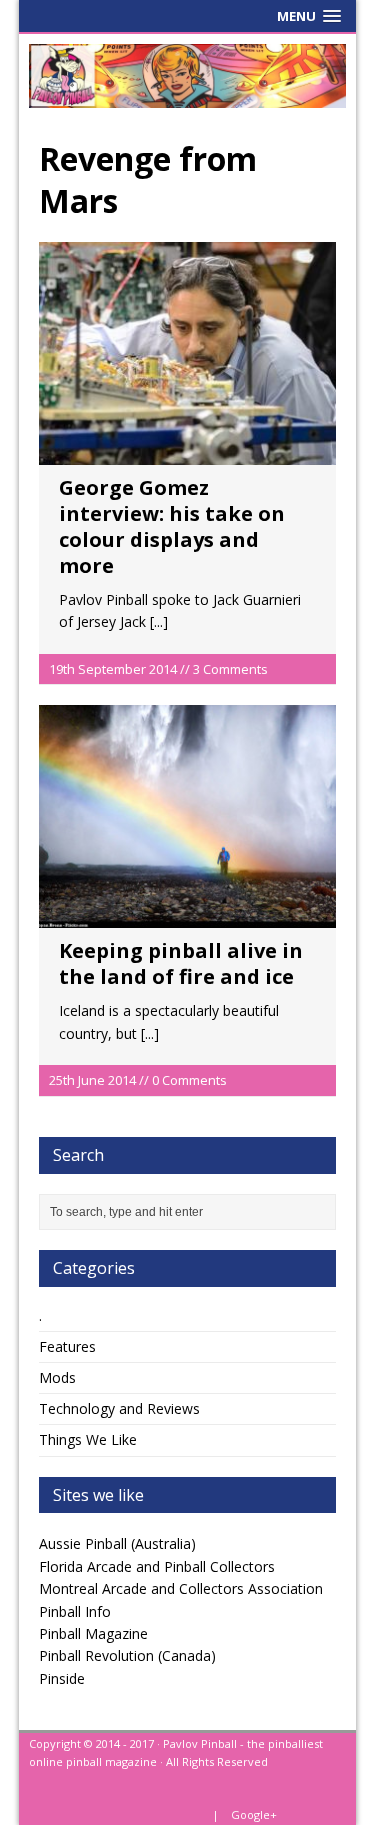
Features (67, 1346)
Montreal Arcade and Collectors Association (181, 1588)
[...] (159, 621)
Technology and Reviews (119, 1408)
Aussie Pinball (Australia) (117, 1543)
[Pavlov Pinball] (188, 76)
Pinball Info (75, 1611)
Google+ (254, 1814)
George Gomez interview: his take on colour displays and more (172, 526)
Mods (57, 1377)
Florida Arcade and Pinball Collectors (157, 1566)
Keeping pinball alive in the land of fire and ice (181, 963)
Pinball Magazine (93, 1633)
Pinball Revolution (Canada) (127, 1655)
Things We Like (88, 1439)
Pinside (62, 1678)
